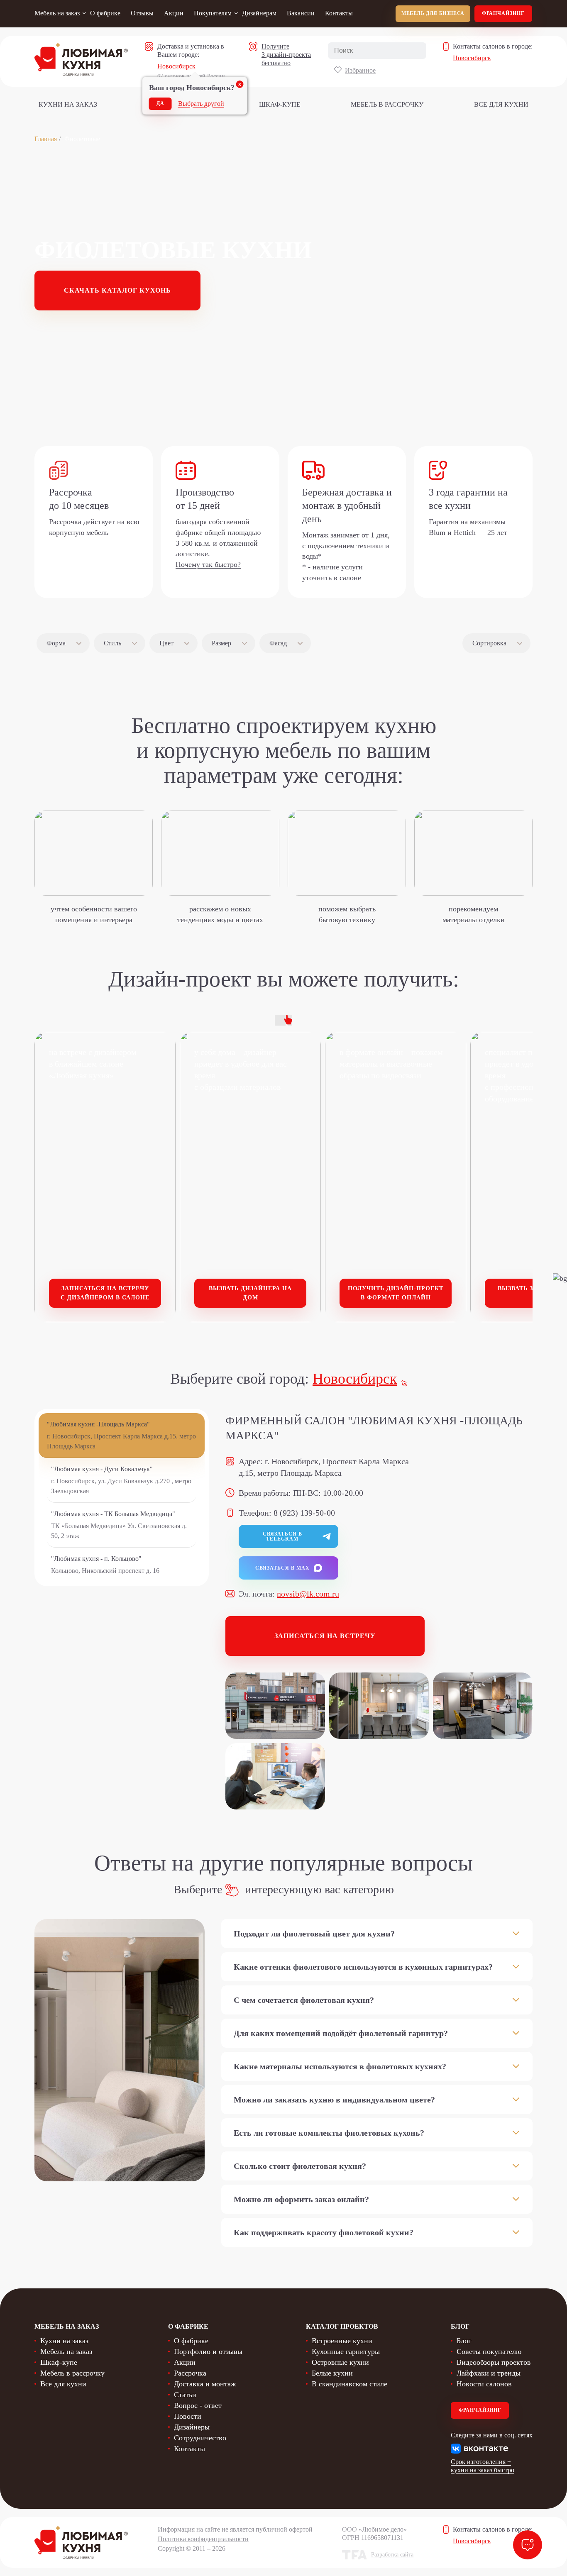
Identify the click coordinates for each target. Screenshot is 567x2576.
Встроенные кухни (342, 2341)
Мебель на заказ (57, 13)
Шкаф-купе (280, 104)
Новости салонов (484, 2384)
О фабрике (105, 13)
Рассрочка (190, 2373)
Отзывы (142, 13)
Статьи (185, 2395)
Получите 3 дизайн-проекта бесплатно (286, 55)
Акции (174, 13)
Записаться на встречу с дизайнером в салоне (105, 1293)
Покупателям (213, 13)
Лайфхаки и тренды (489, 2373)
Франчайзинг (503, 13)
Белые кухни (332, 2373)
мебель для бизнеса (433, 13)
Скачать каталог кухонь (117, 290)
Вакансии (301, 13)
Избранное (360, 70)
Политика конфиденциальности (203, 2539)
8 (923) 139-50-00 (304, 1513)
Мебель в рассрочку (387, 104)
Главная (46, 139)
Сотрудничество (200, 2438)
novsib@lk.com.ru (308, 1594)
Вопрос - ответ (198, 2405)
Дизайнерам (259, 13)
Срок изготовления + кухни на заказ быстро (483, 2466)
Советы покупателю (489, 2351)
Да (160, 103)
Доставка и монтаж (205, 2384)
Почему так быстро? (208, 564)
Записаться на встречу (325, 1636)
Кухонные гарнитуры (346, 2351)
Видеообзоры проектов (494, 2362)
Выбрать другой (201, 104)
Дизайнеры (192, 2427)
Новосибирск (176, 66)
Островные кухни (340, 2362)
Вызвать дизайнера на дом (250, 1293)
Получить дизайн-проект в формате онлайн (396, 1293)
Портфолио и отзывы (208, 2351)
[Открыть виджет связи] (528, 2545)
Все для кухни (501, 104)
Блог (464, 2341)
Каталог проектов (342, 2326)
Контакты (339, 13)
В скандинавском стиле (349, 2384)
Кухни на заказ (68, 104)
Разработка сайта (392, 2555)
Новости (188, 2416)
